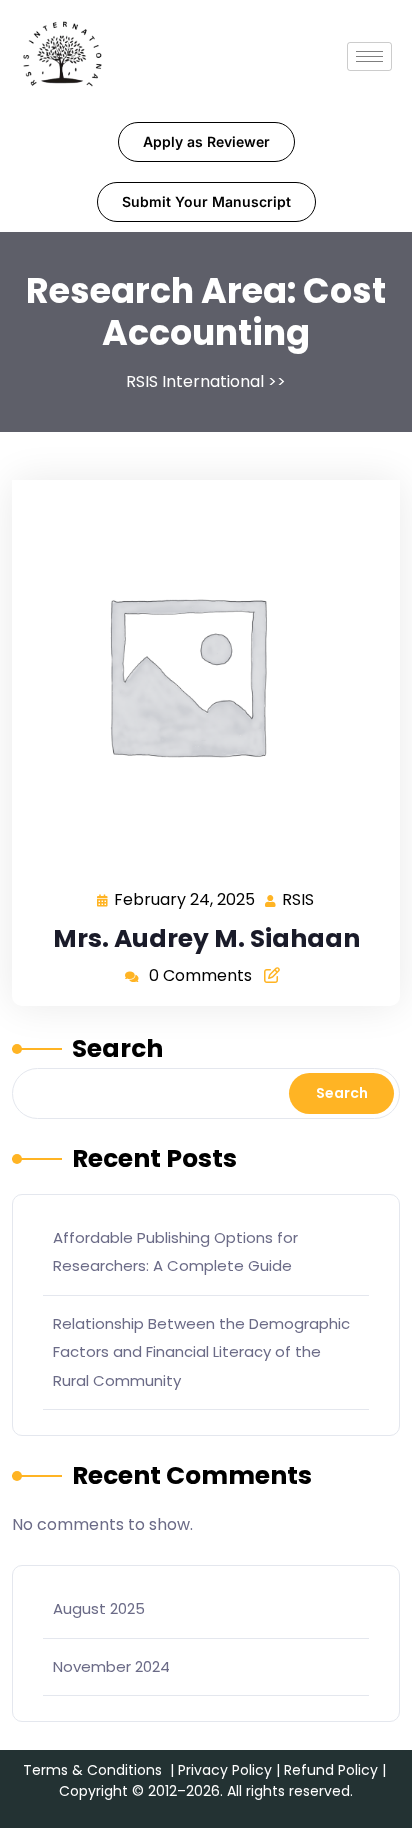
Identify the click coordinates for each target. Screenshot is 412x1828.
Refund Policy (331, 1770)
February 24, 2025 (185, 898)
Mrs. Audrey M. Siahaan (206, 938)
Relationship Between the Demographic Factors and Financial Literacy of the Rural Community (201, 1352)
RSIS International (195, 381)
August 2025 (99, 1608)
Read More (198, 673)
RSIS (299, 898)
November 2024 (111, 1666)
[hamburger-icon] (369, 56)
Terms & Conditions (92, 1770)
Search (117, 1048)
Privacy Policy (225, 1770)
